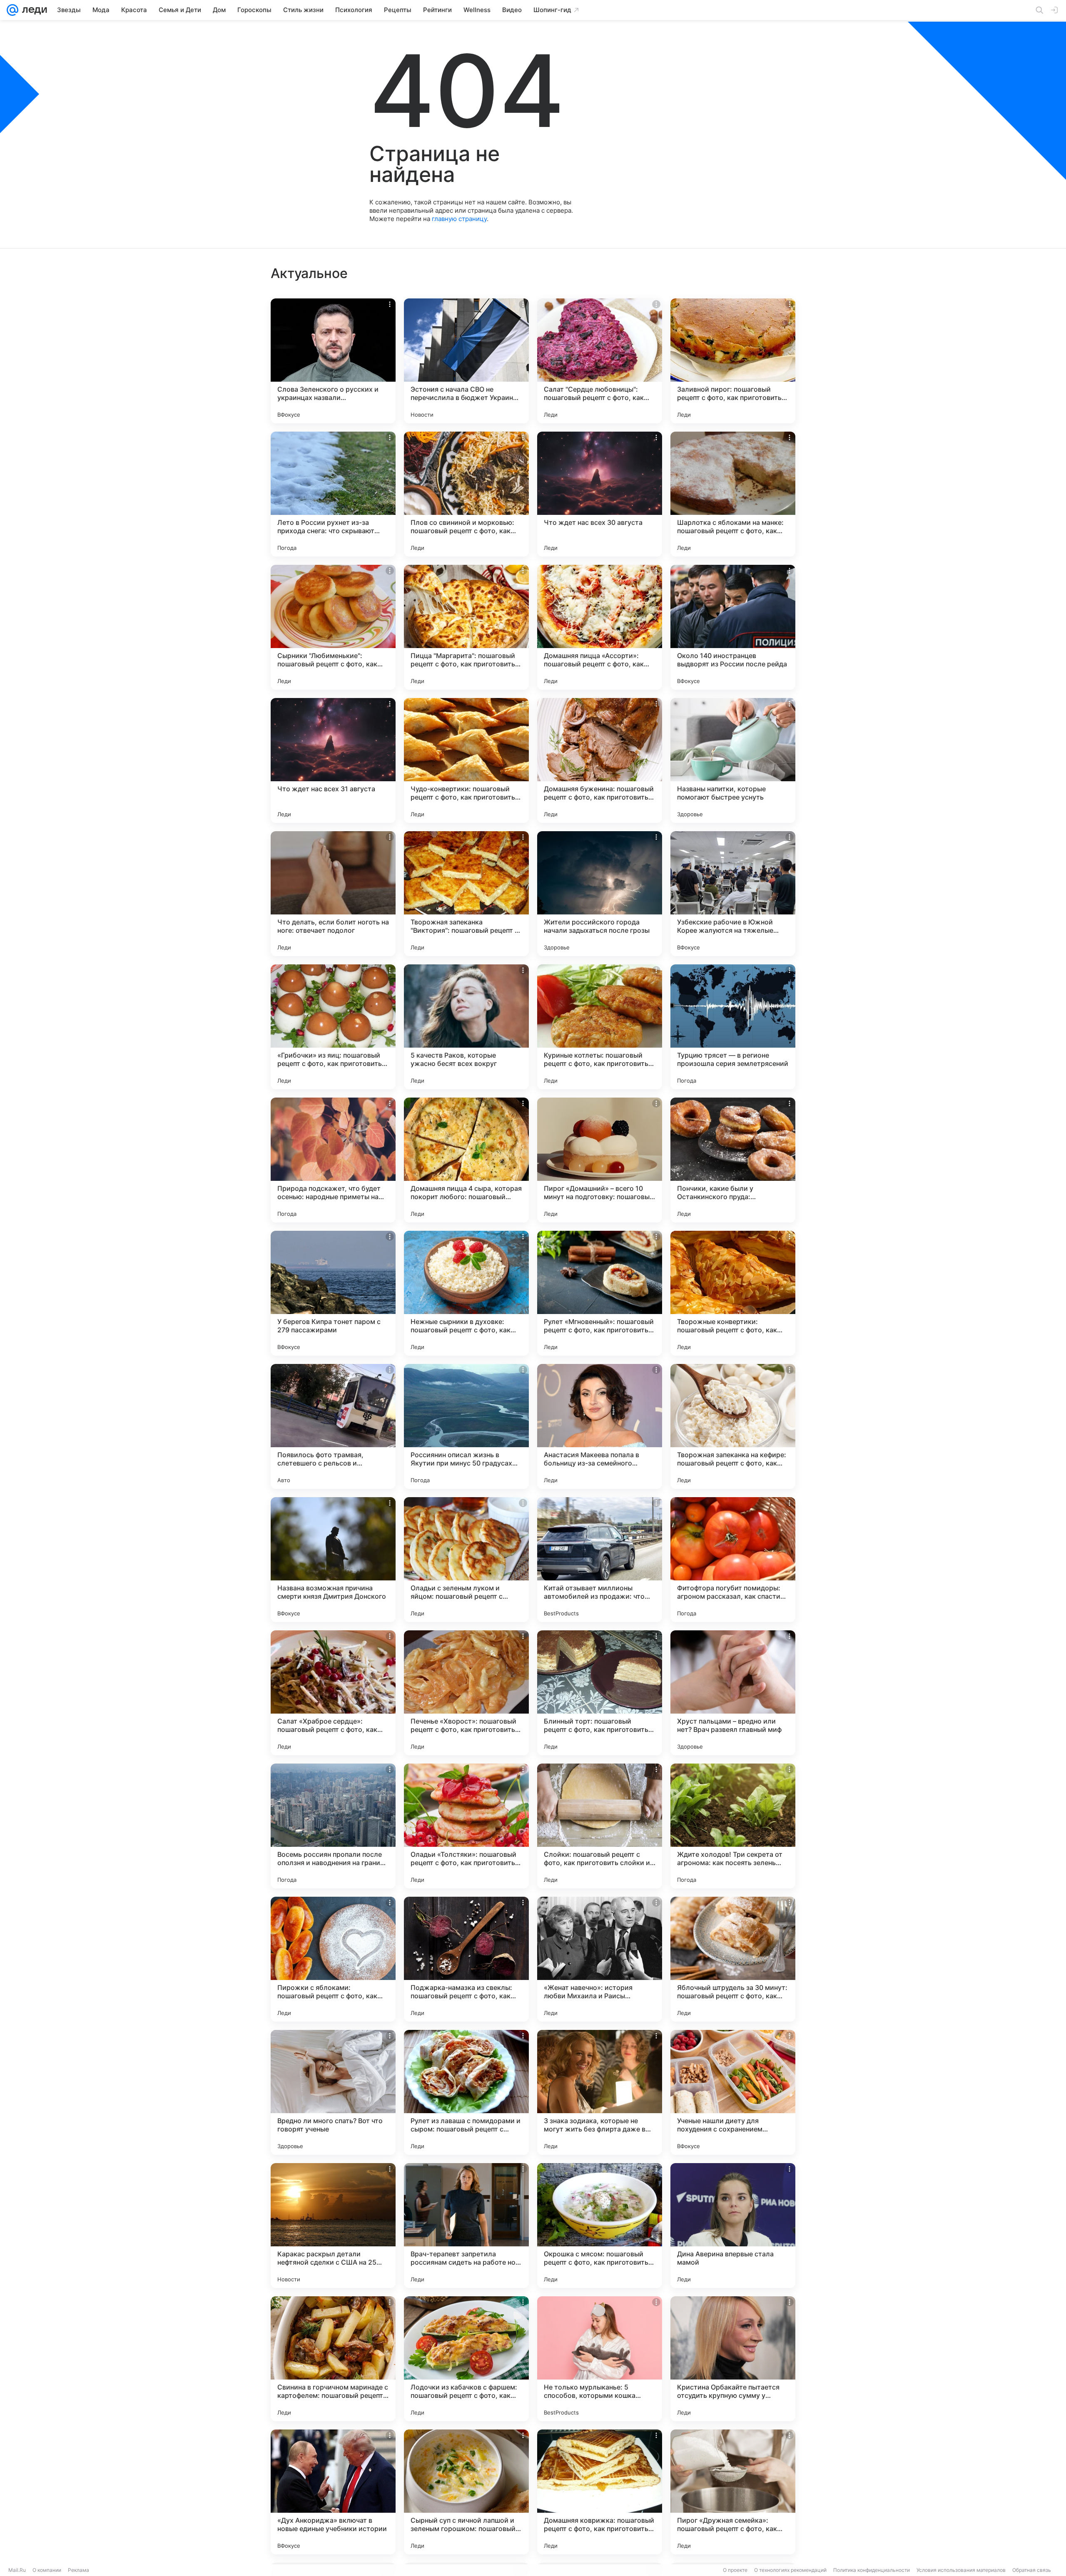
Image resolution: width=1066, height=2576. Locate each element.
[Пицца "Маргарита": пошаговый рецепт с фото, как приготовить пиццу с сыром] (466, 627)
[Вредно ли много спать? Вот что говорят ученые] (333, 2092)
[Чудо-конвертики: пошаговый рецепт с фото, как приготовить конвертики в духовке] (466, 760)
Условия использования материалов (961, 2570)
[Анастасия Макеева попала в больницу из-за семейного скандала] (600, 1426)
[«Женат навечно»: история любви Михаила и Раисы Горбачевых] (600, 1959)
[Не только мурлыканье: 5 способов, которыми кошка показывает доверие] (600, 2359)
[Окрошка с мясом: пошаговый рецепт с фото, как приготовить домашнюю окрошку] (600, 2226)
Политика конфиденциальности (872, 2570)
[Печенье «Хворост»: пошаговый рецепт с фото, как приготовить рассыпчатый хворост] (466, 1693)
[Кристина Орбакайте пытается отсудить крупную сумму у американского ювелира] (733, 2359)
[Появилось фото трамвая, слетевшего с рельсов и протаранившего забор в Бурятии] (333, 1426)
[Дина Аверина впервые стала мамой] (733, 2226)
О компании (47, 2570)
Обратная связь (1032, 2570)
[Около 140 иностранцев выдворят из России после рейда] (733, 627)
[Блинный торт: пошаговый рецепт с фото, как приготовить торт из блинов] (600, 1693)
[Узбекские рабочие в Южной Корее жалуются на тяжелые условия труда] (733, 894)
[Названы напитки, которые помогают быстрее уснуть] (733, 760)
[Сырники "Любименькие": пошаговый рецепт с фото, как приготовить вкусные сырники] (333, 627)
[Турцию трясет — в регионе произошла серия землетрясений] (733, 1027)
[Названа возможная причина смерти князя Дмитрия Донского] (333, 1560)
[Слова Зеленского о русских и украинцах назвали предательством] (333, 361)
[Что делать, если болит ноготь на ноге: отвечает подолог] (333, 894)
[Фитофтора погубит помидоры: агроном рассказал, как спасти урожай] (733, 1560)
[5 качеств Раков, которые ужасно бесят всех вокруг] (466, 1027)
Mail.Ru (17, 2570)
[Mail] (12, 10)
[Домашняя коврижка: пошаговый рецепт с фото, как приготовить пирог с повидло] (600, 2492)
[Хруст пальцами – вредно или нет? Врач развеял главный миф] (733, 1693)
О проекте (735, 2570)
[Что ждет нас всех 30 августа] (600, 494)
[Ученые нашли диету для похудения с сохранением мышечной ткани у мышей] (733, 2092)
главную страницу (459, 219)
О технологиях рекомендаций (790, 2570)
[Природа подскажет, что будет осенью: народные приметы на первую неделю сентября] (333, 1160)
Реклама (78, 2570)
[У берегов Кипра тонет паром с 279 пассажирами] (333, 1293)
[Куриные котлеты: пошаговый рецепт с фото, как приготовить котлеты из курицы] (600, 1027)
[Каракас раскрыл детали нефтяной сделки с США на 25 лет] (333, 2226)
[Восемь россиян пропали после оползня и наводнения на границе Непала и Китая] (333, 1826)
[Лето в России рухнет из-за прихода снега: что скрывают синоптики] (333, 494)
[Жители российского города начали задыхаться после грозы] (600, 894)
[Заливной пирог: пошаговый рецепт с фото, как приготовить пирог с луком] (733, 361)
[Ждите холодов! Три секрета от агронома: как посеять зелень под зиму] (733, 1826)
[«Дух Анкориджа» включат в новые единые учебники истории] (333, 2492)
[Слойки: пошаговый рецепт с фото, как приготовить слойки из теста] (600, 1826)
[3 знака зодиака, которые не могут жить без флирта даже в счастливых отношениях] (600, 2092)
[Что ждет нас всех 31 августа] (333, 760)
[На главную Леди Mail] (33, 10)
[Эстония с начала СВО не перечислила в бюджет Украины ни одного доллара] (466, 361)
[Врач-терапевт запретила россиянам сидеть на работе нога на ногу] (466, 2226)
